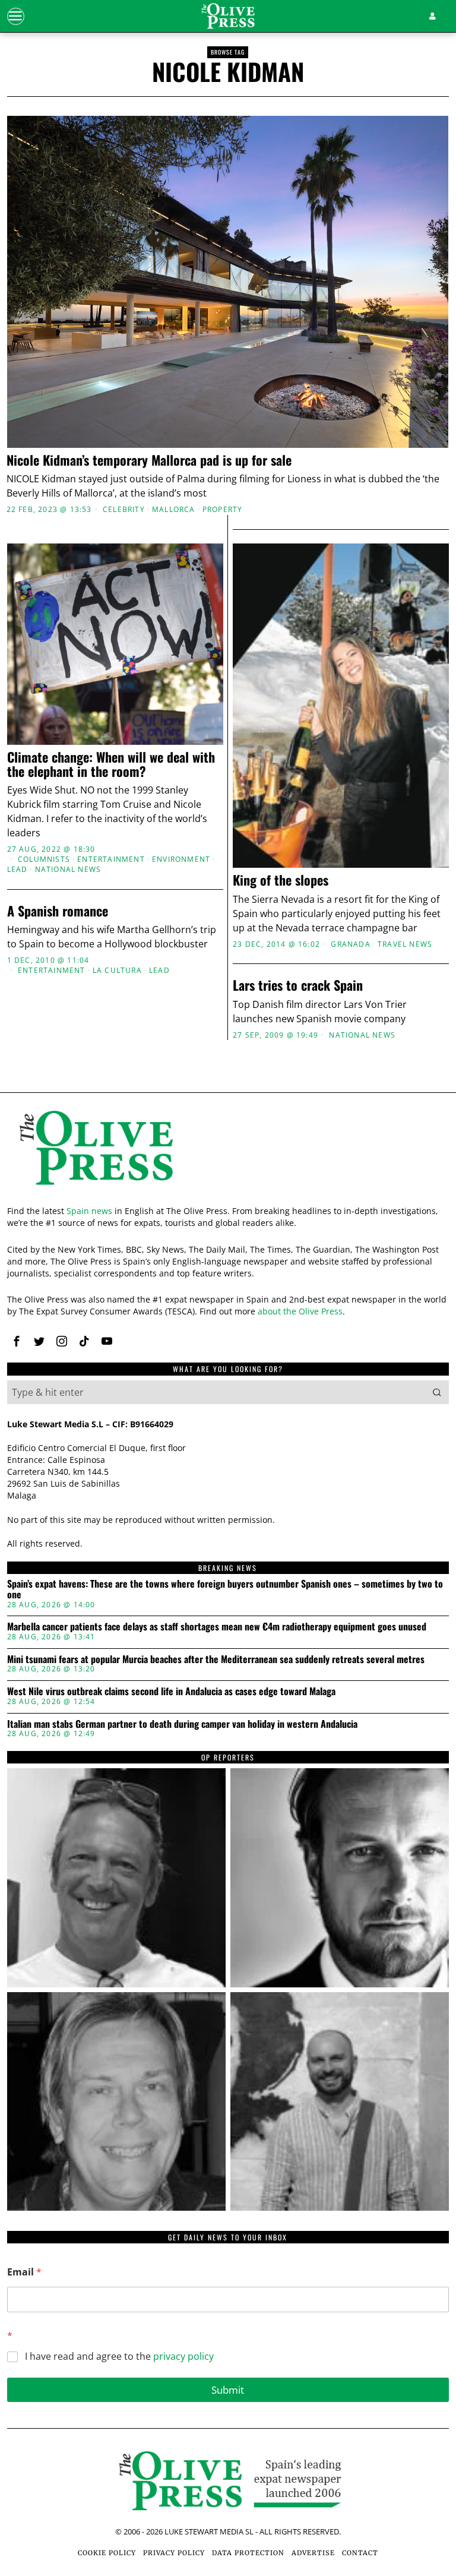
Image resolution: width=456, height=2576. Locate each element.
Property (223, 510)
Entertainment (111, 859)
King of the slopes (281, 880)
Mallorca (174, 510)
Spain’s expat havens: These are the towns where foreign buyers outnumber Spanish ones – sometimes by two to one (225, 1589)
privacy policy (183, 2356)
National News (68, 870)
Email (24, 2272)
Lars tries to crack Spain (298, 985)
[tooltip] (17, 1341)
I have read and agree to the (119, 2357)
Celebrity (124, 510)
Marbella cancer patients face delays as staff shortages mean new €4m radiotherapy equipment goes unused (217, 1627)
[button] (437, 1392)
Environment (181, 859)
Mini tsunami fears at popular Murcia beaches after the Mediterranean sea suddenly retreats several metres (216, 1660)
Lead (18, 870)
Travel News (405, 944)
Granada (350, 944)
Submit (228, 2390)
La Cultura (117, 971)
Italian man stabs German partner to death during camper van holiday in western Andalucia (182, 1724)
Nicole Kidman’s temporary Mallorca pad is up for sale (149, 460)
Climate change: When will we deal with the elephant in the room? (111, 764)
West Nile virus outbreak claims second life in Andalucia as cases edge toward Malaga (171, 1692)
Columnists (44, 859)
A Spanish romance (58, 911)
